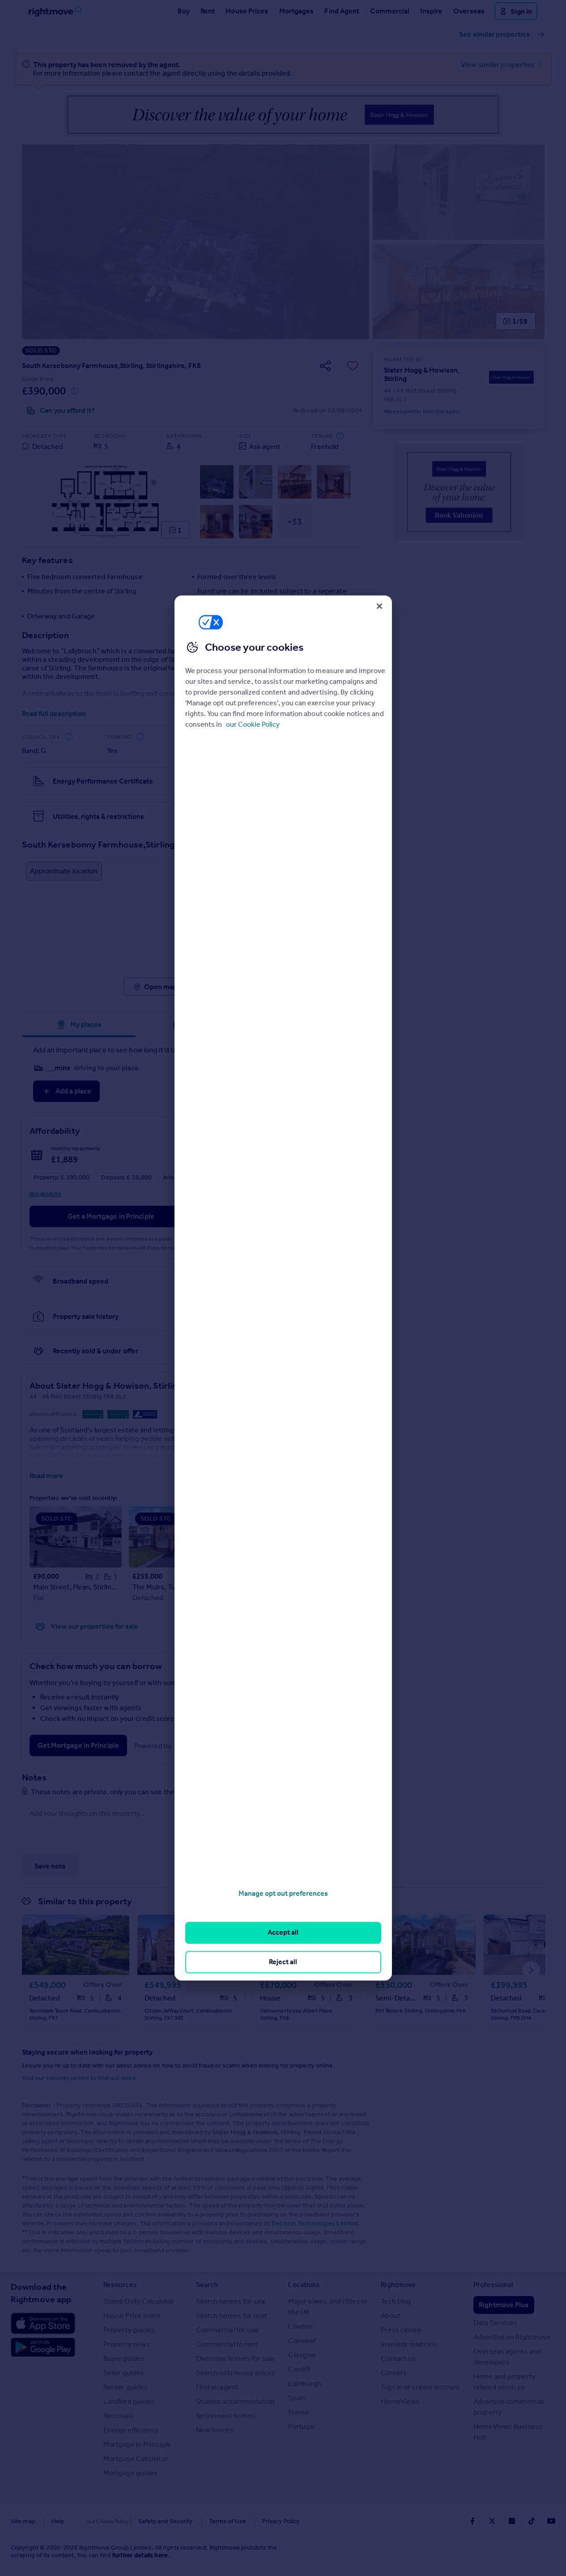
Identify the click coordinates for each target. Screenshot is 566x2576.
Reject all (283, 1962)
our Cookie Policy (253, 724)
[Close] (379, 606)
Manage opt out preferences (283, 1893)
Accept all (283, 1933)
